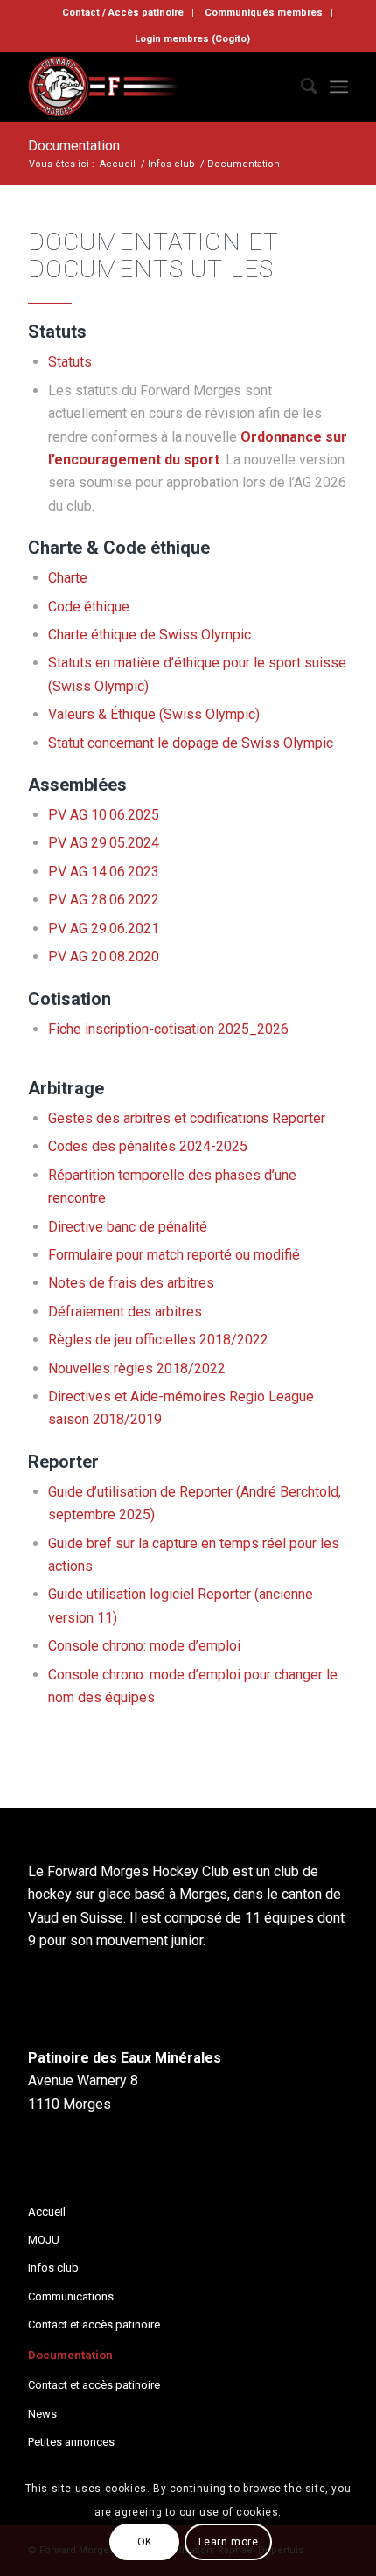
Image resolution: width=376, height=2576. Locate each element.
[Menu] (339, 87)
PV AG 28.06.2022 (104, 900)
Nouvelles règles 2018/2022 (137, 1368)
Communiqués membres (264, 13)
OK (145, 2542)
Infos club (53, 2268)
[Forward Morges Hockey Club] (156, 87)
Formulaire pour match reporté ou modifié (174, 1255)
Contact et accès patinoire (94, 2325)
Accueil (47, 2212)
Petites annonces (71, 2442)
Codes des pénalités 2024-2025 (148, 1146)
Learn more (229, 2542)
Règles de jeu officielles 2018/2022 (158, 1340)
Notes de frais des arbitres (131, 1283)
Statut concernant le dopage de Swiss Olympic (191, 743)
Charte (68, 578)
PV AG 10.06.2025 (104, 815)
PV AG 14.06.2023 (104, 872)
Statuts (70, 362)
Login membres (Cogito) (192, 39)
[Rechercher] (300, 87)
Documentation (74, 146)
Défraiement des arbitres (125, 1312)
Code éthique (89, 607)
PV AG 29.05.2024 (104, 843)
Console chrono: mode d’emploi (144, 1646)
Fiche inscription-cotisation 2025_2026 (168, 1029)
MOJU (44, 2240)
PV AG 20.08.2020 (104, 956)
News (42, 2414)
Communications (71, 2297)
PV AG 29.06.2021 (104, 928)
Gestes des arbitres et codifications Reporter (187, 1118)
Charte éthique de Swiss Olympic (150, 635)
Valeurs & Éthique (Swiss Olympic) (154, 714)
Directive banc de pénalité (128, 1227)
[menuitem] (123, 13)
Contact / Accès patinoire (123, 13)
